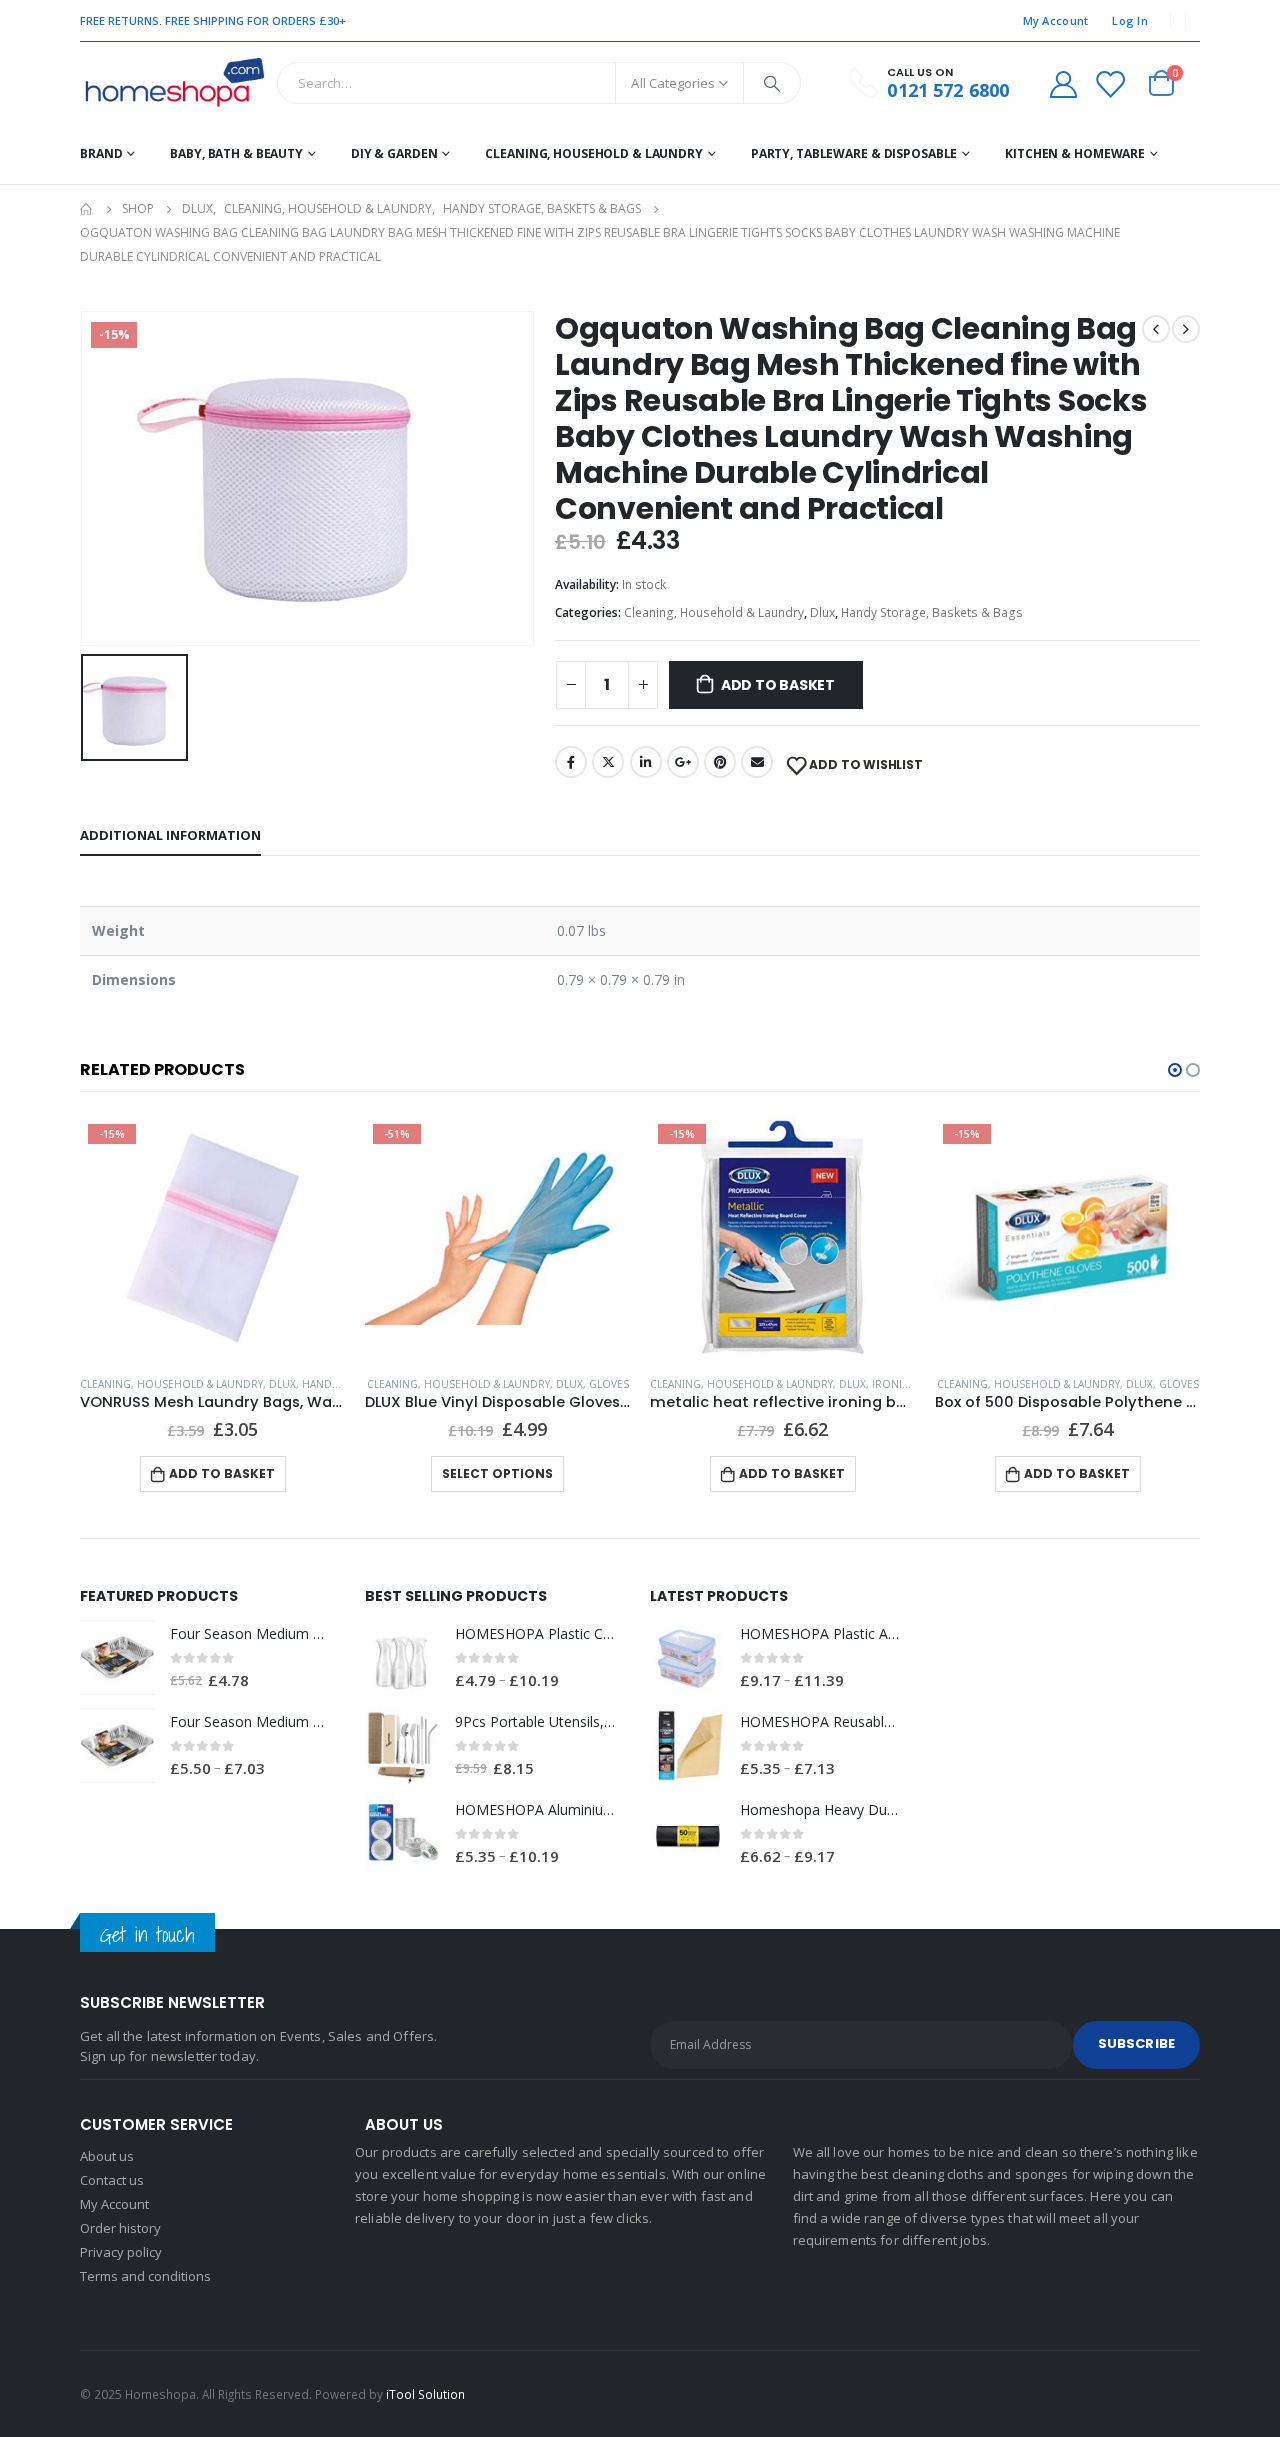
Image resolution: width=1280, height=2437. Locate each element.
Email (757, 762)
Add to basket (778, 685)
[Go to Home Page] (87, 209)
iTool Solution (425, 2394)
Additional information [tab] (170, 835)
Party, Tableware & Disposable (854, 153)
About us (107, 2156)
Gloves (609, 1384)
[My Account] (1063, 83)
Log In (1130, 20)
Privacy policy (121, 2252)
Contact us (112, 2180)
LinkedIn (646, 762)
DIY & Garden (394, 153)
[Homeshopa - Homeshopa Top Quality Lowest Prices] (173, 83)
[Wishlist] (1110, 83)
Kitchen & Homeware (1075, 153)
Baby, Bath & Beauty (236, 153)
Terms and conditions (145, 2276)
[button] (1175, 1070)
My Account (1056, 20)
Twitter (608, 762)
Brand (101, 153)
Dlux (822, 612)
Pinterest (720, 762)
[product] (497, 1238)
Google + (683, 762)
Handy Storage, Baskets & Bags (932, 612)
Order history (120, 2228)
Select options (497, 1473)
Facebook (571, 762)
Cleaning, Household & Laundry (594, 153)
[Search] (772, 83)
